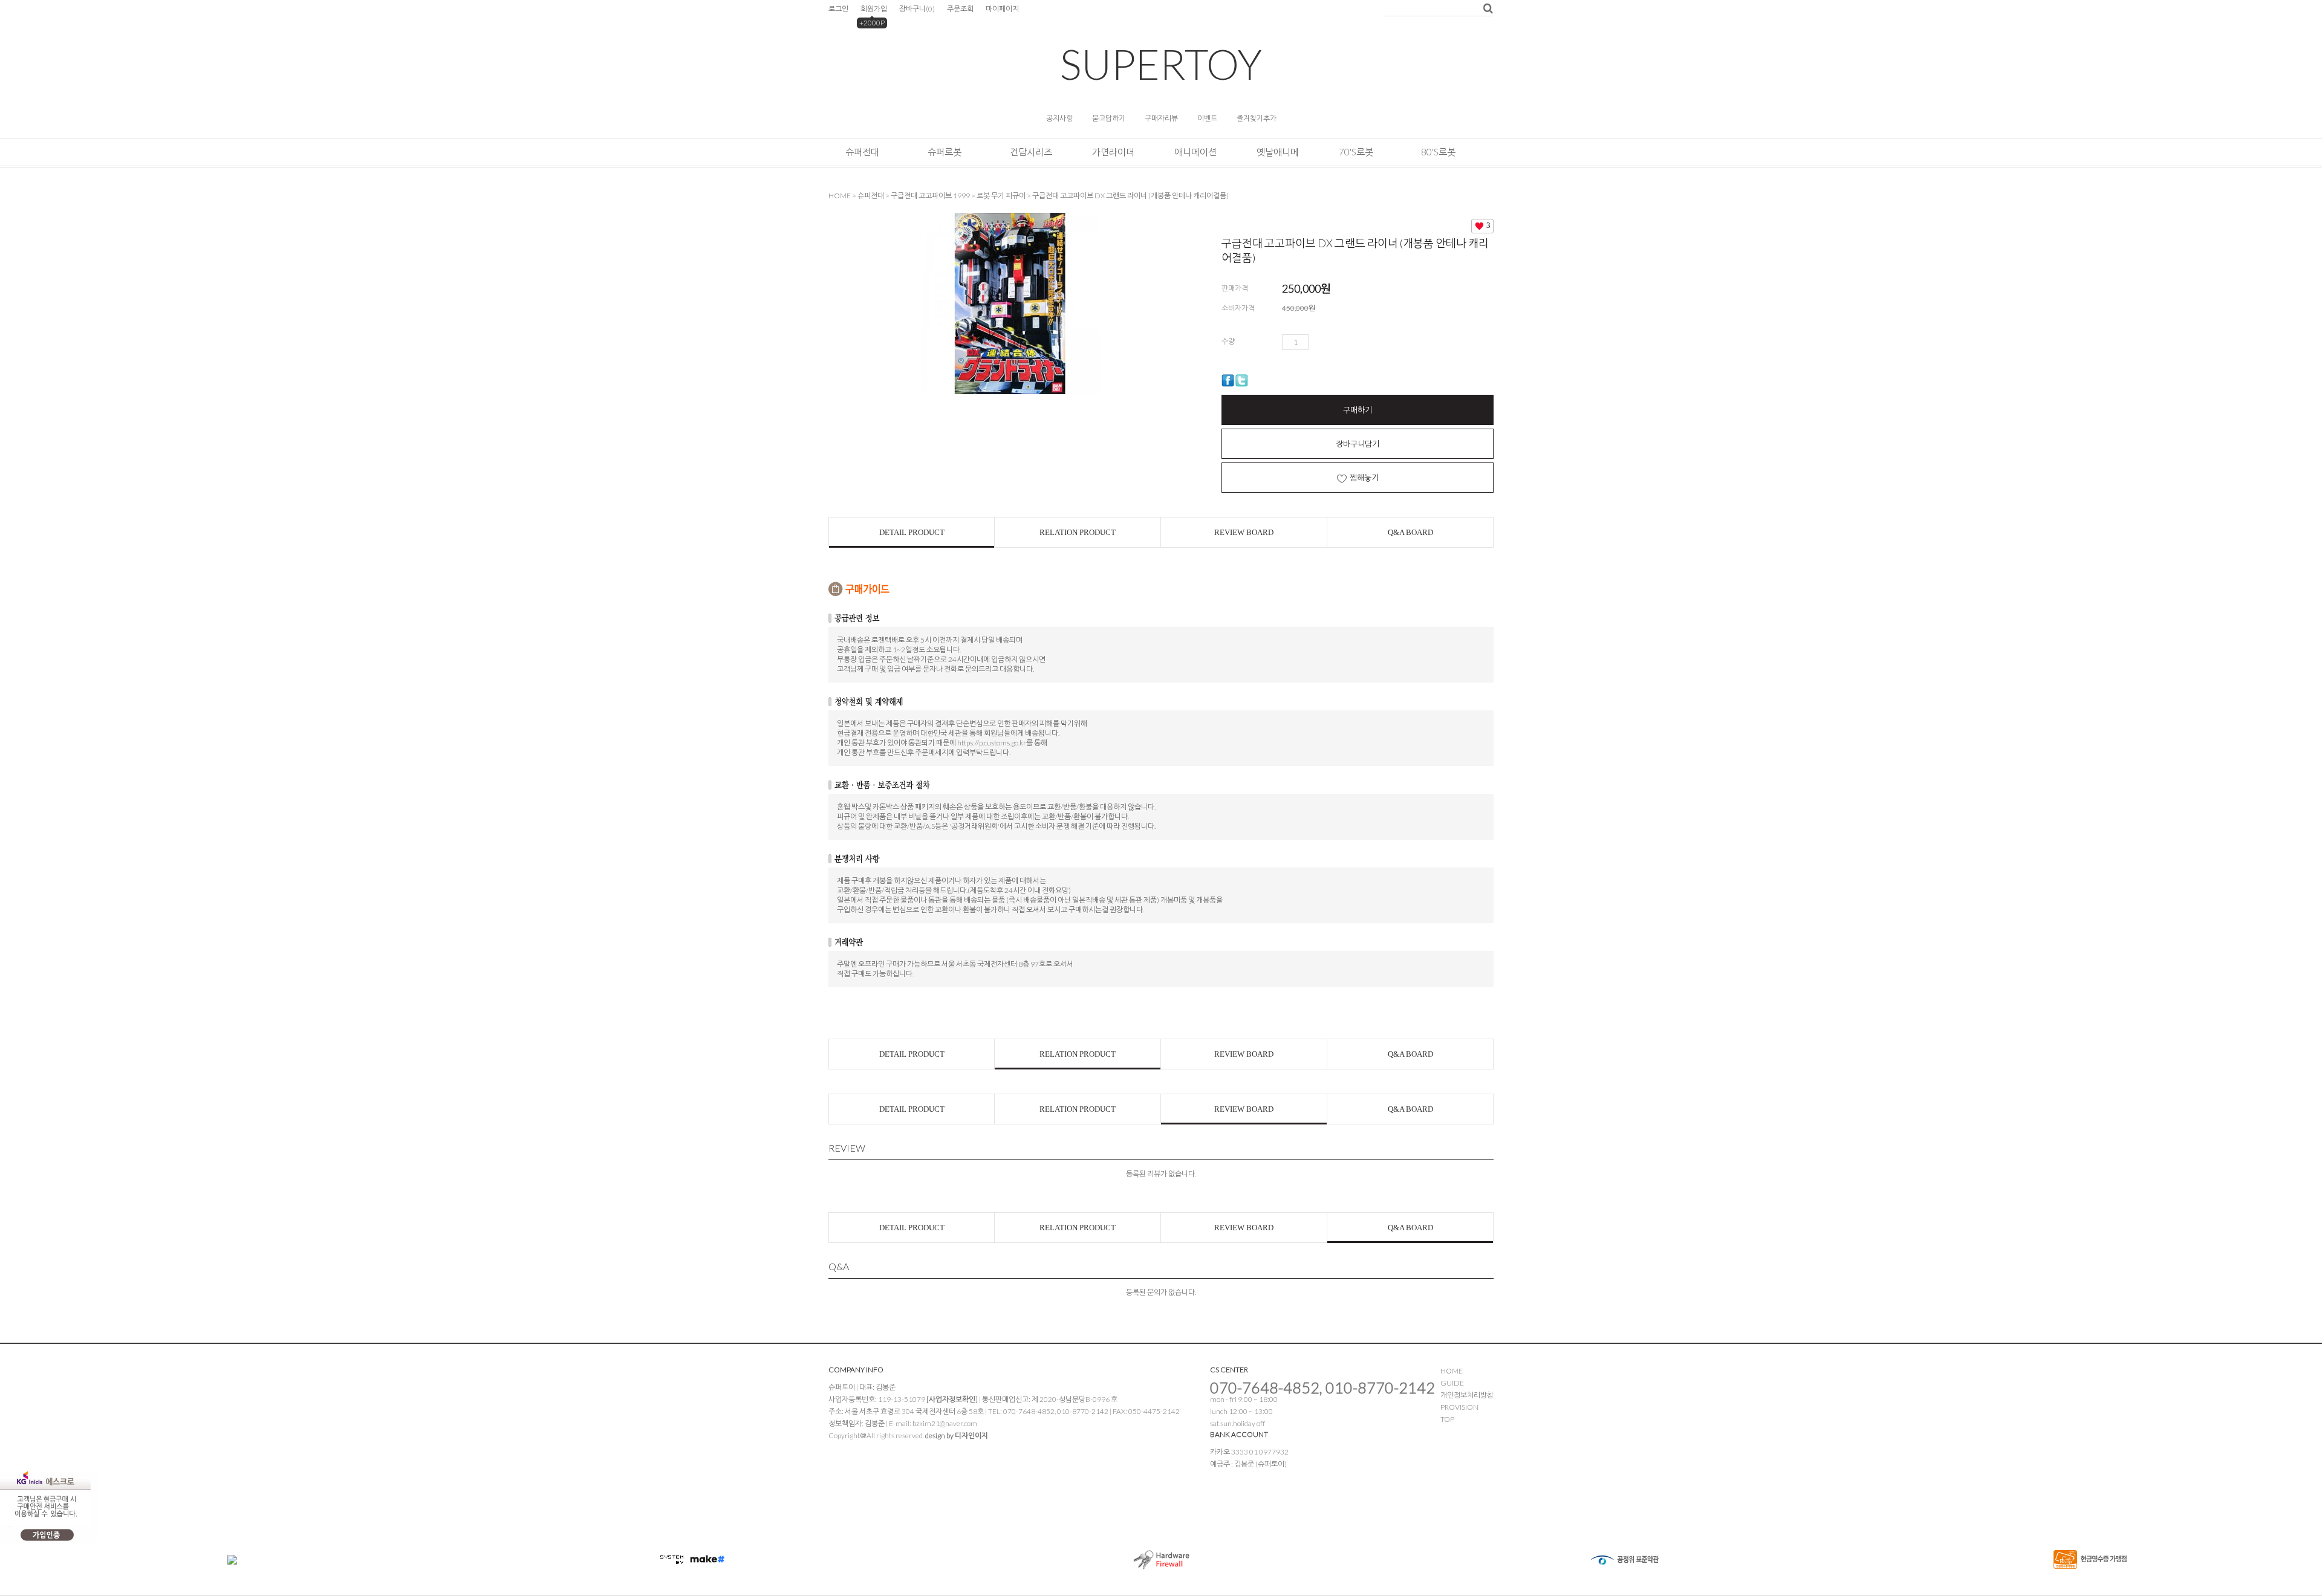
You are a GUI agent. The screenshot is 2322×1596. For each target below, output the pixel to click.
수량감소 (1335, 342)
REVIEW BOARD (1244, 532)
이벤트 (1207, 118)
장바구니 (917, 9)
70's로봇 (1356, 152)
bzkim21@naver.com (945, 1423)
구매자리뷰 (1161, 118)
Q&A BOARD (1410, 532)
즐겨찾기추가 (1257, 118)
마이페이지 (1002, 9)
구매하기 (1358, 410)
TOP (1447, 1419)
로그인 (838, 9)
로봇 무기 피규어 (1001, 196)
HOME (840, 196)
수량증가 (1318, 342)
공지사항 (1059, 118)
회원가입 (874, 9)
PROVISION (1459, 1407)
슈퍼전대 (862, 152)
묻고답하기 (1109, 118)
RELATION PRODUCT (1078, 532)
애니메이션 (1195, 152)
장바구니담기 (1358, 444)
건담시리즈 (1031, 152)
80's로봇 (1438, 152)
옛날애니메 (1278, 152)
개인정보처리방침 (1467, 1395)
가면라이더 (1113, 152)
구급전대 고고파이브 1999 (930, 196)
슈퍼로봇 (945, 152)
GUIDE (1452, 1383)
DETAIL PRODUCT (912, 532)
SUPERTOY (1161, 64)
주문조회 (960, 9)
